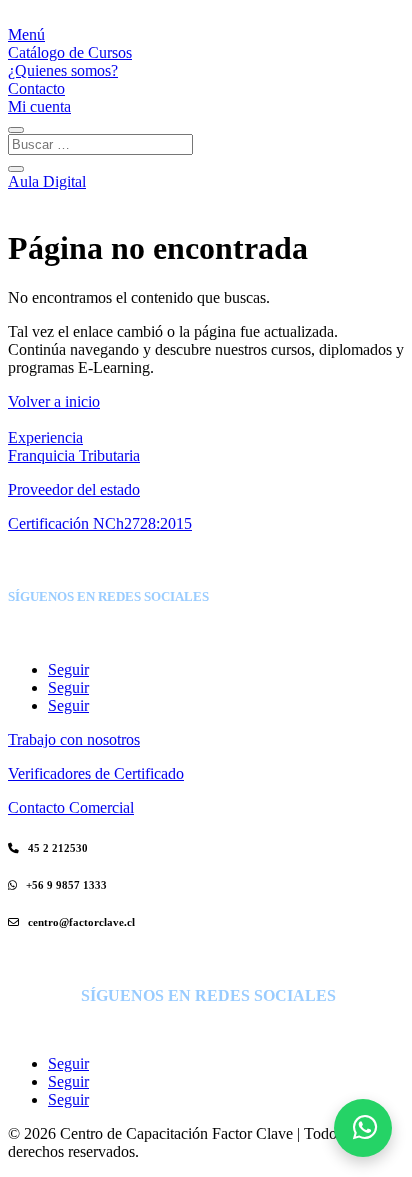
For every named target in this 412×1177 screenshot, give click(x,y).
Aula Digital (47, 181)
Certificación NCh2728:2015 (100, 523)
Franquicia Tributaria (74, 455)
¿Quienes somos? (63, 70)
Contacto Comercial (71, 807)
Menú (26, 34)
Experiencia (45, 437)
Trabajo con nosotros (74, 739)
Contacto (36, 88)
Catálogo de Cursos (70, 52)
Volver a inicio (54, 401)
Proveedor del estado (74, 489)
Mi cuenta (39, 106)
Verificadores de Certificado (96, 773)
